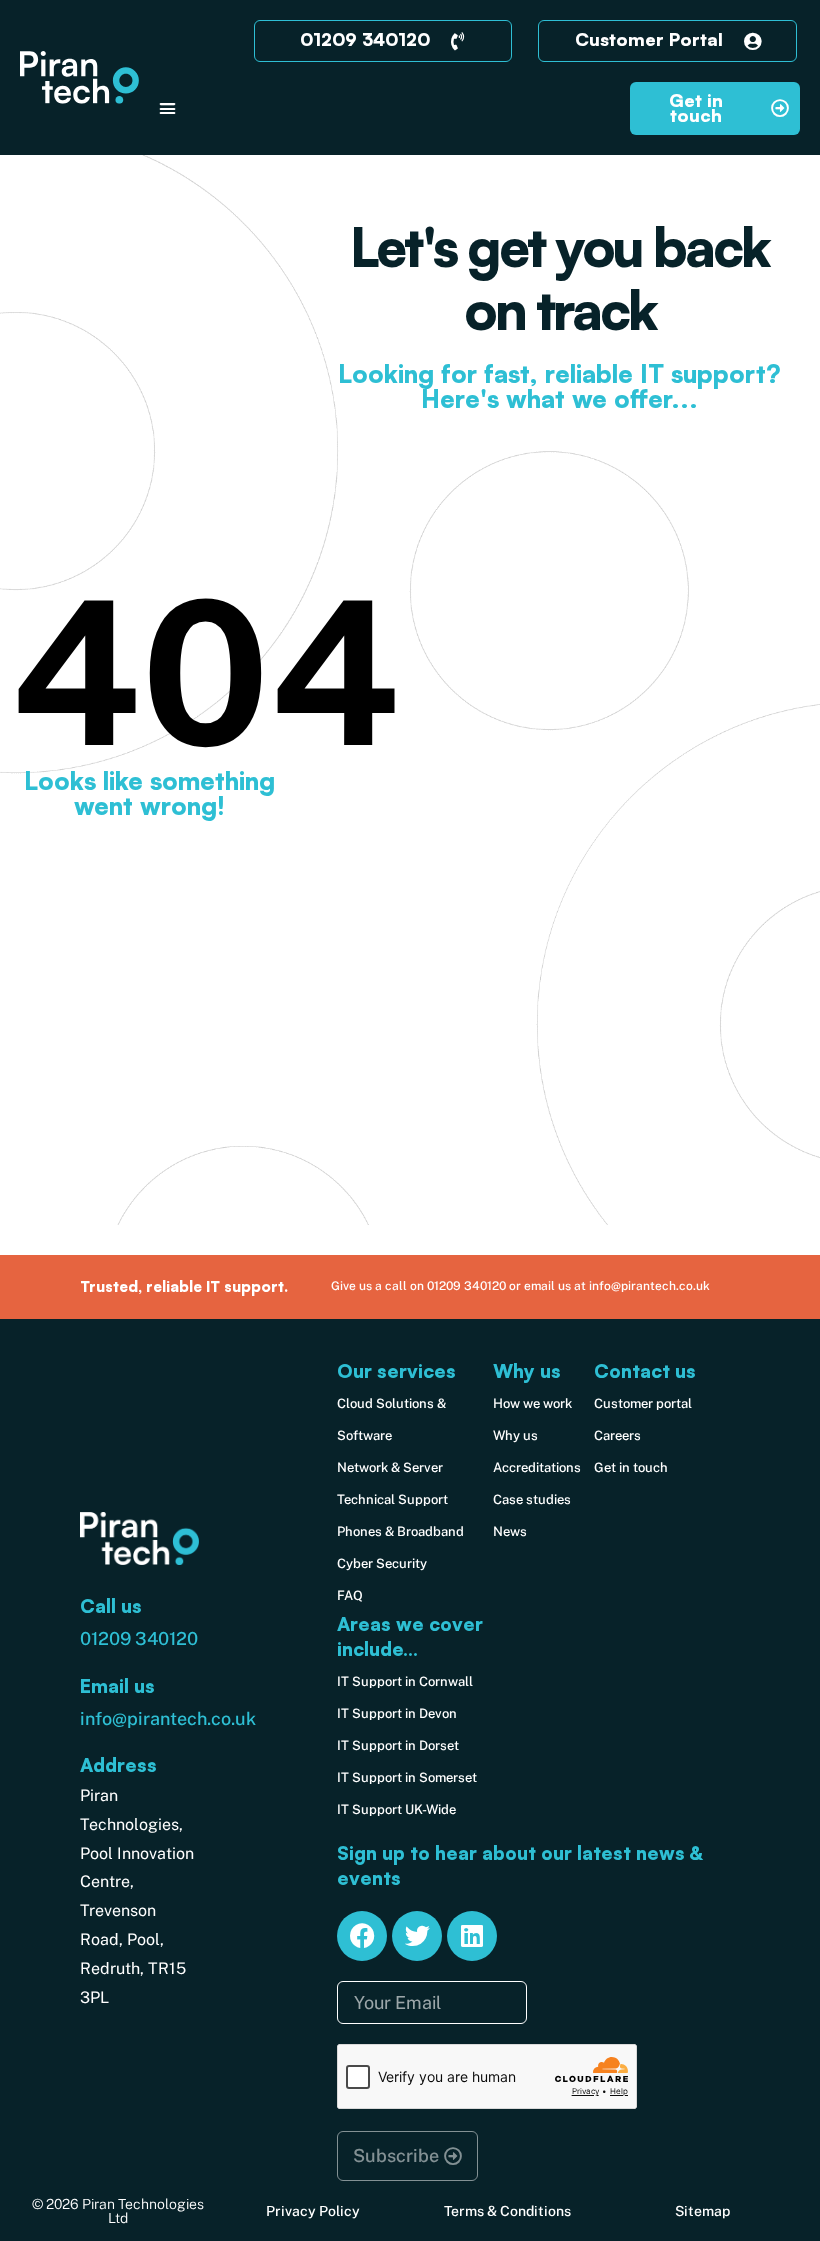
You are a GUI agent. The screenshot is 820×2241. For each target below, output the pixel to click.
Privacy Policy (313, 2211)
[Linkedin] (472, 1936)
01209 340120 (139, 1638)
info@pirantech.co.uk (168, 1718)
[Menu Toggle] (167, 108)
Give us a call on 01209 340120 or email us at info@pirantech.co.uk (520, 1286)
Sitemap (702, 2211)
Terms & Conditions (507, 2211)
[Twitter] (417, 1936)
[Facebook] (362, 1936)
